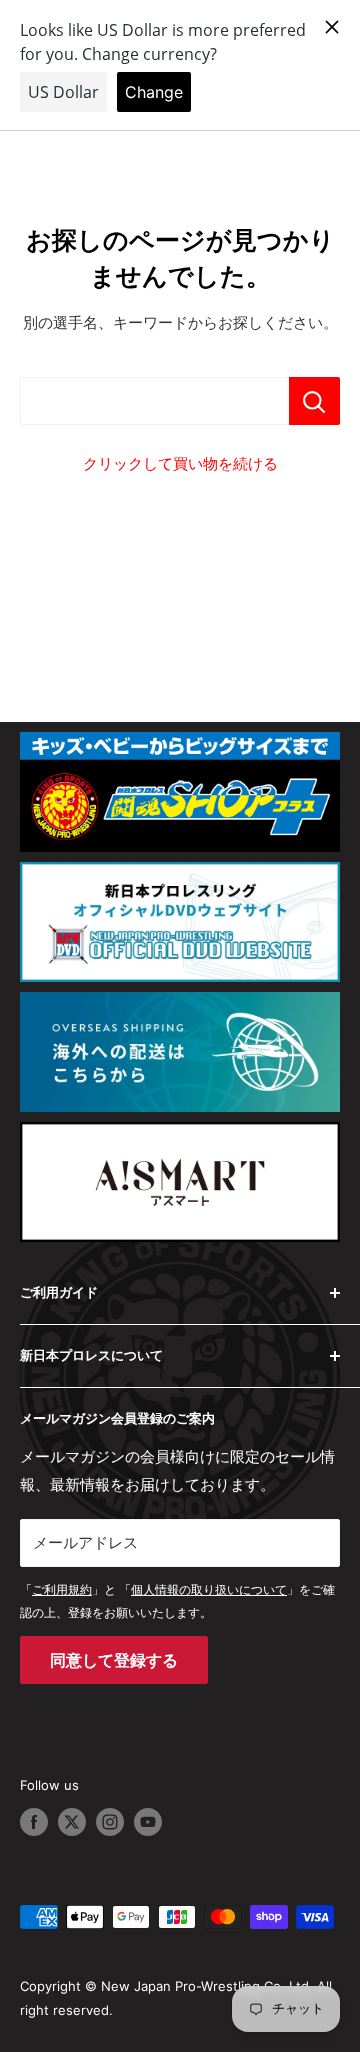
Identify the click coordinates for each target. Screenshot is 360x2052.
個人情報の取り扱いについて (209, 1589)
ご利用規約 (62, 1589)
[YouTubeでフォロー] (148, 1822)
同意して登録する (114, 1660)
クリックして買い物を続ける (180, 463)
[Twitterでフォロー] (72, 1822)
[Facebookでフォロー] (34, 1822)
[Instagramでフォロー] (110, 1822)
